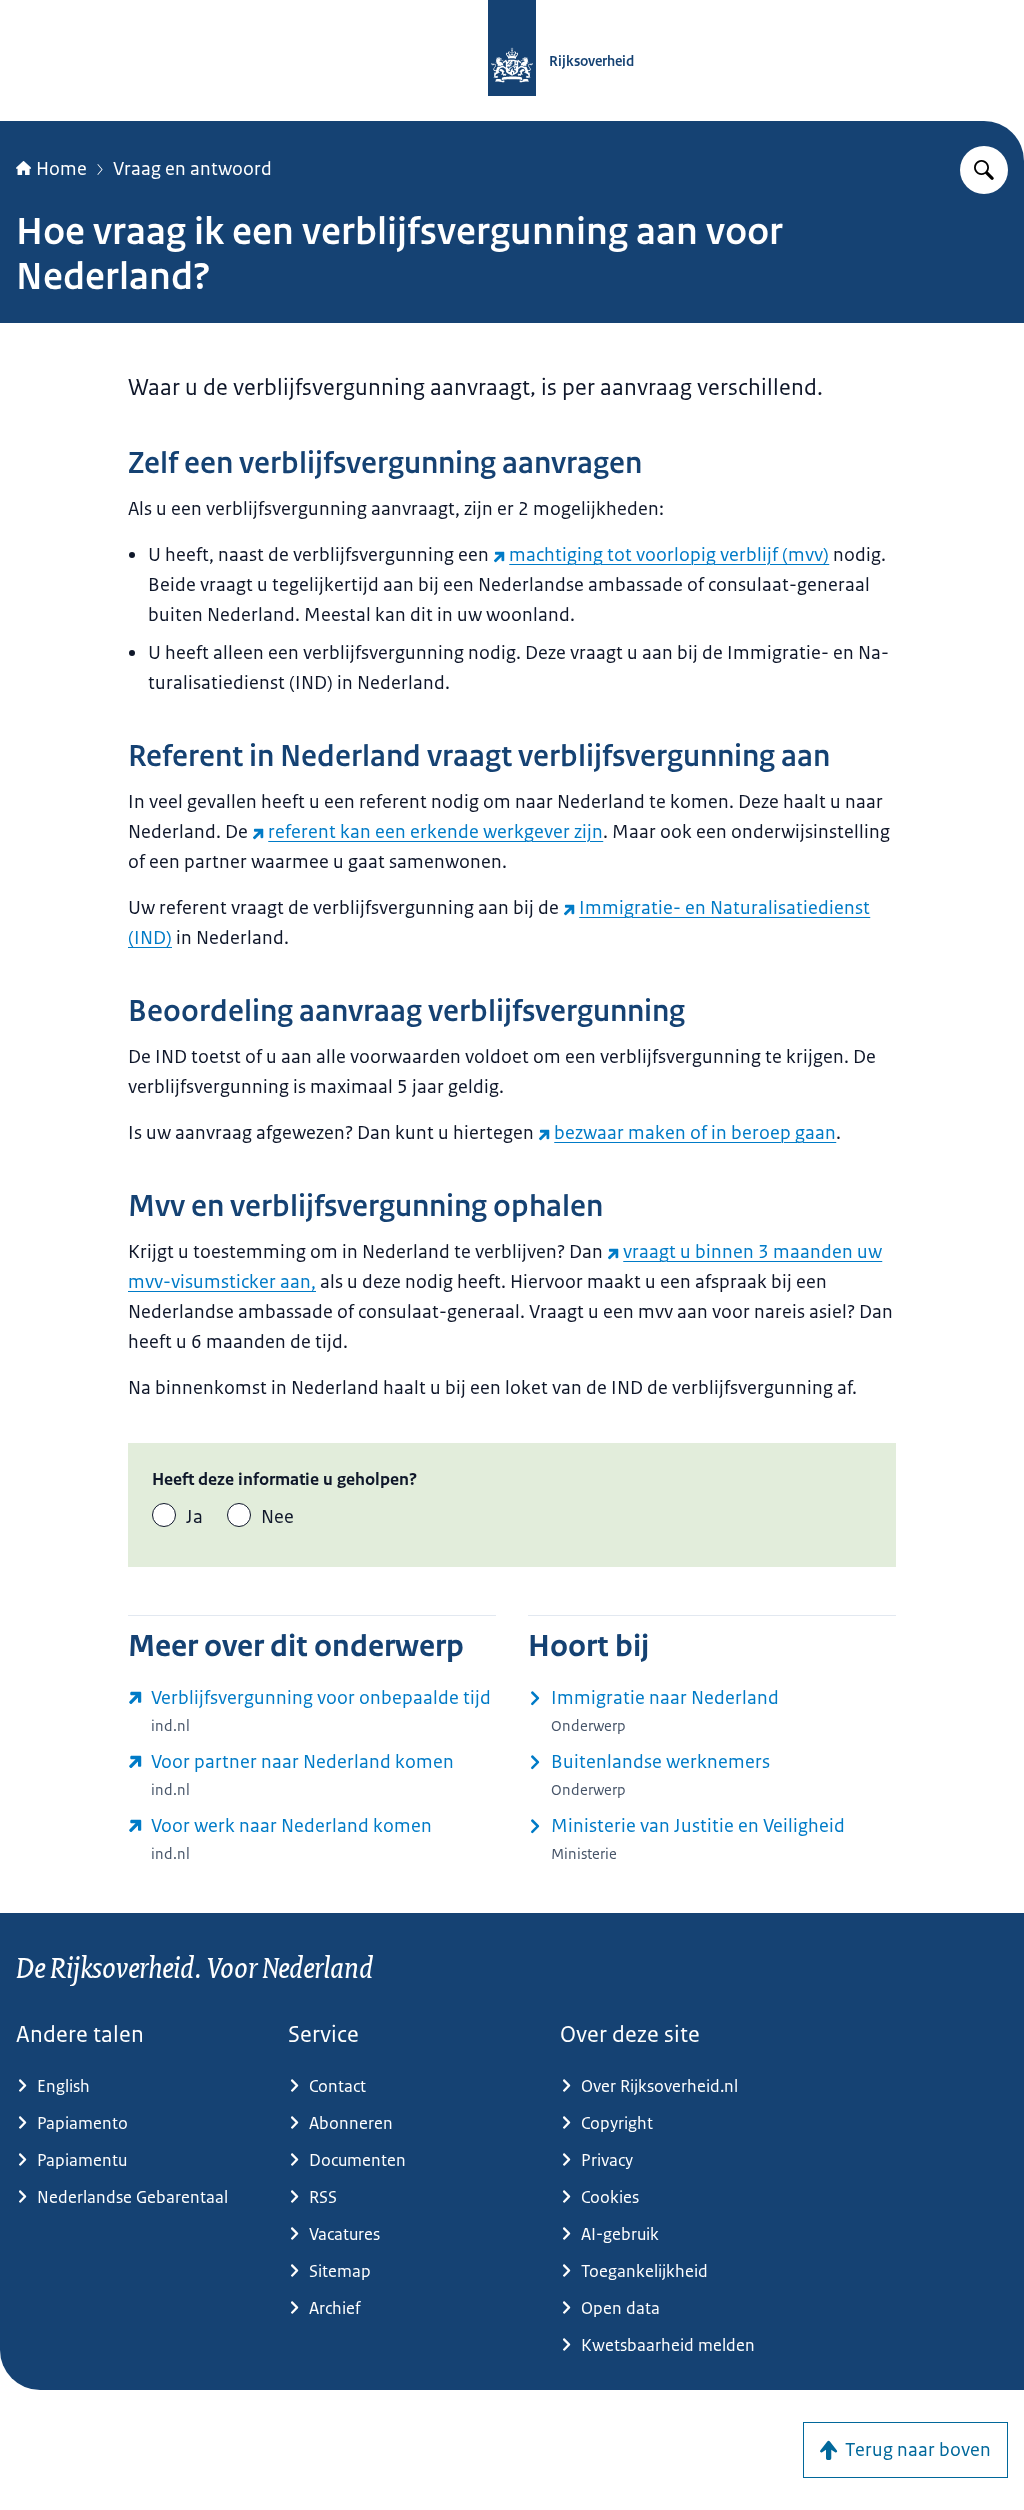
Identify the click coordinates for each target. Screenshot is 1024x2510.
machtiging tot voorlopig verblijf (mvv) (669, 555)
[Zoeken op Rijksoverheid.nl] (984, 170)
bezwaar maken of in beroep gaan (695, 1133)
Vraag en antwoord (192, 169)
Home (61, 169)
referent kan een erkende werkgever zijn (435, 832)
